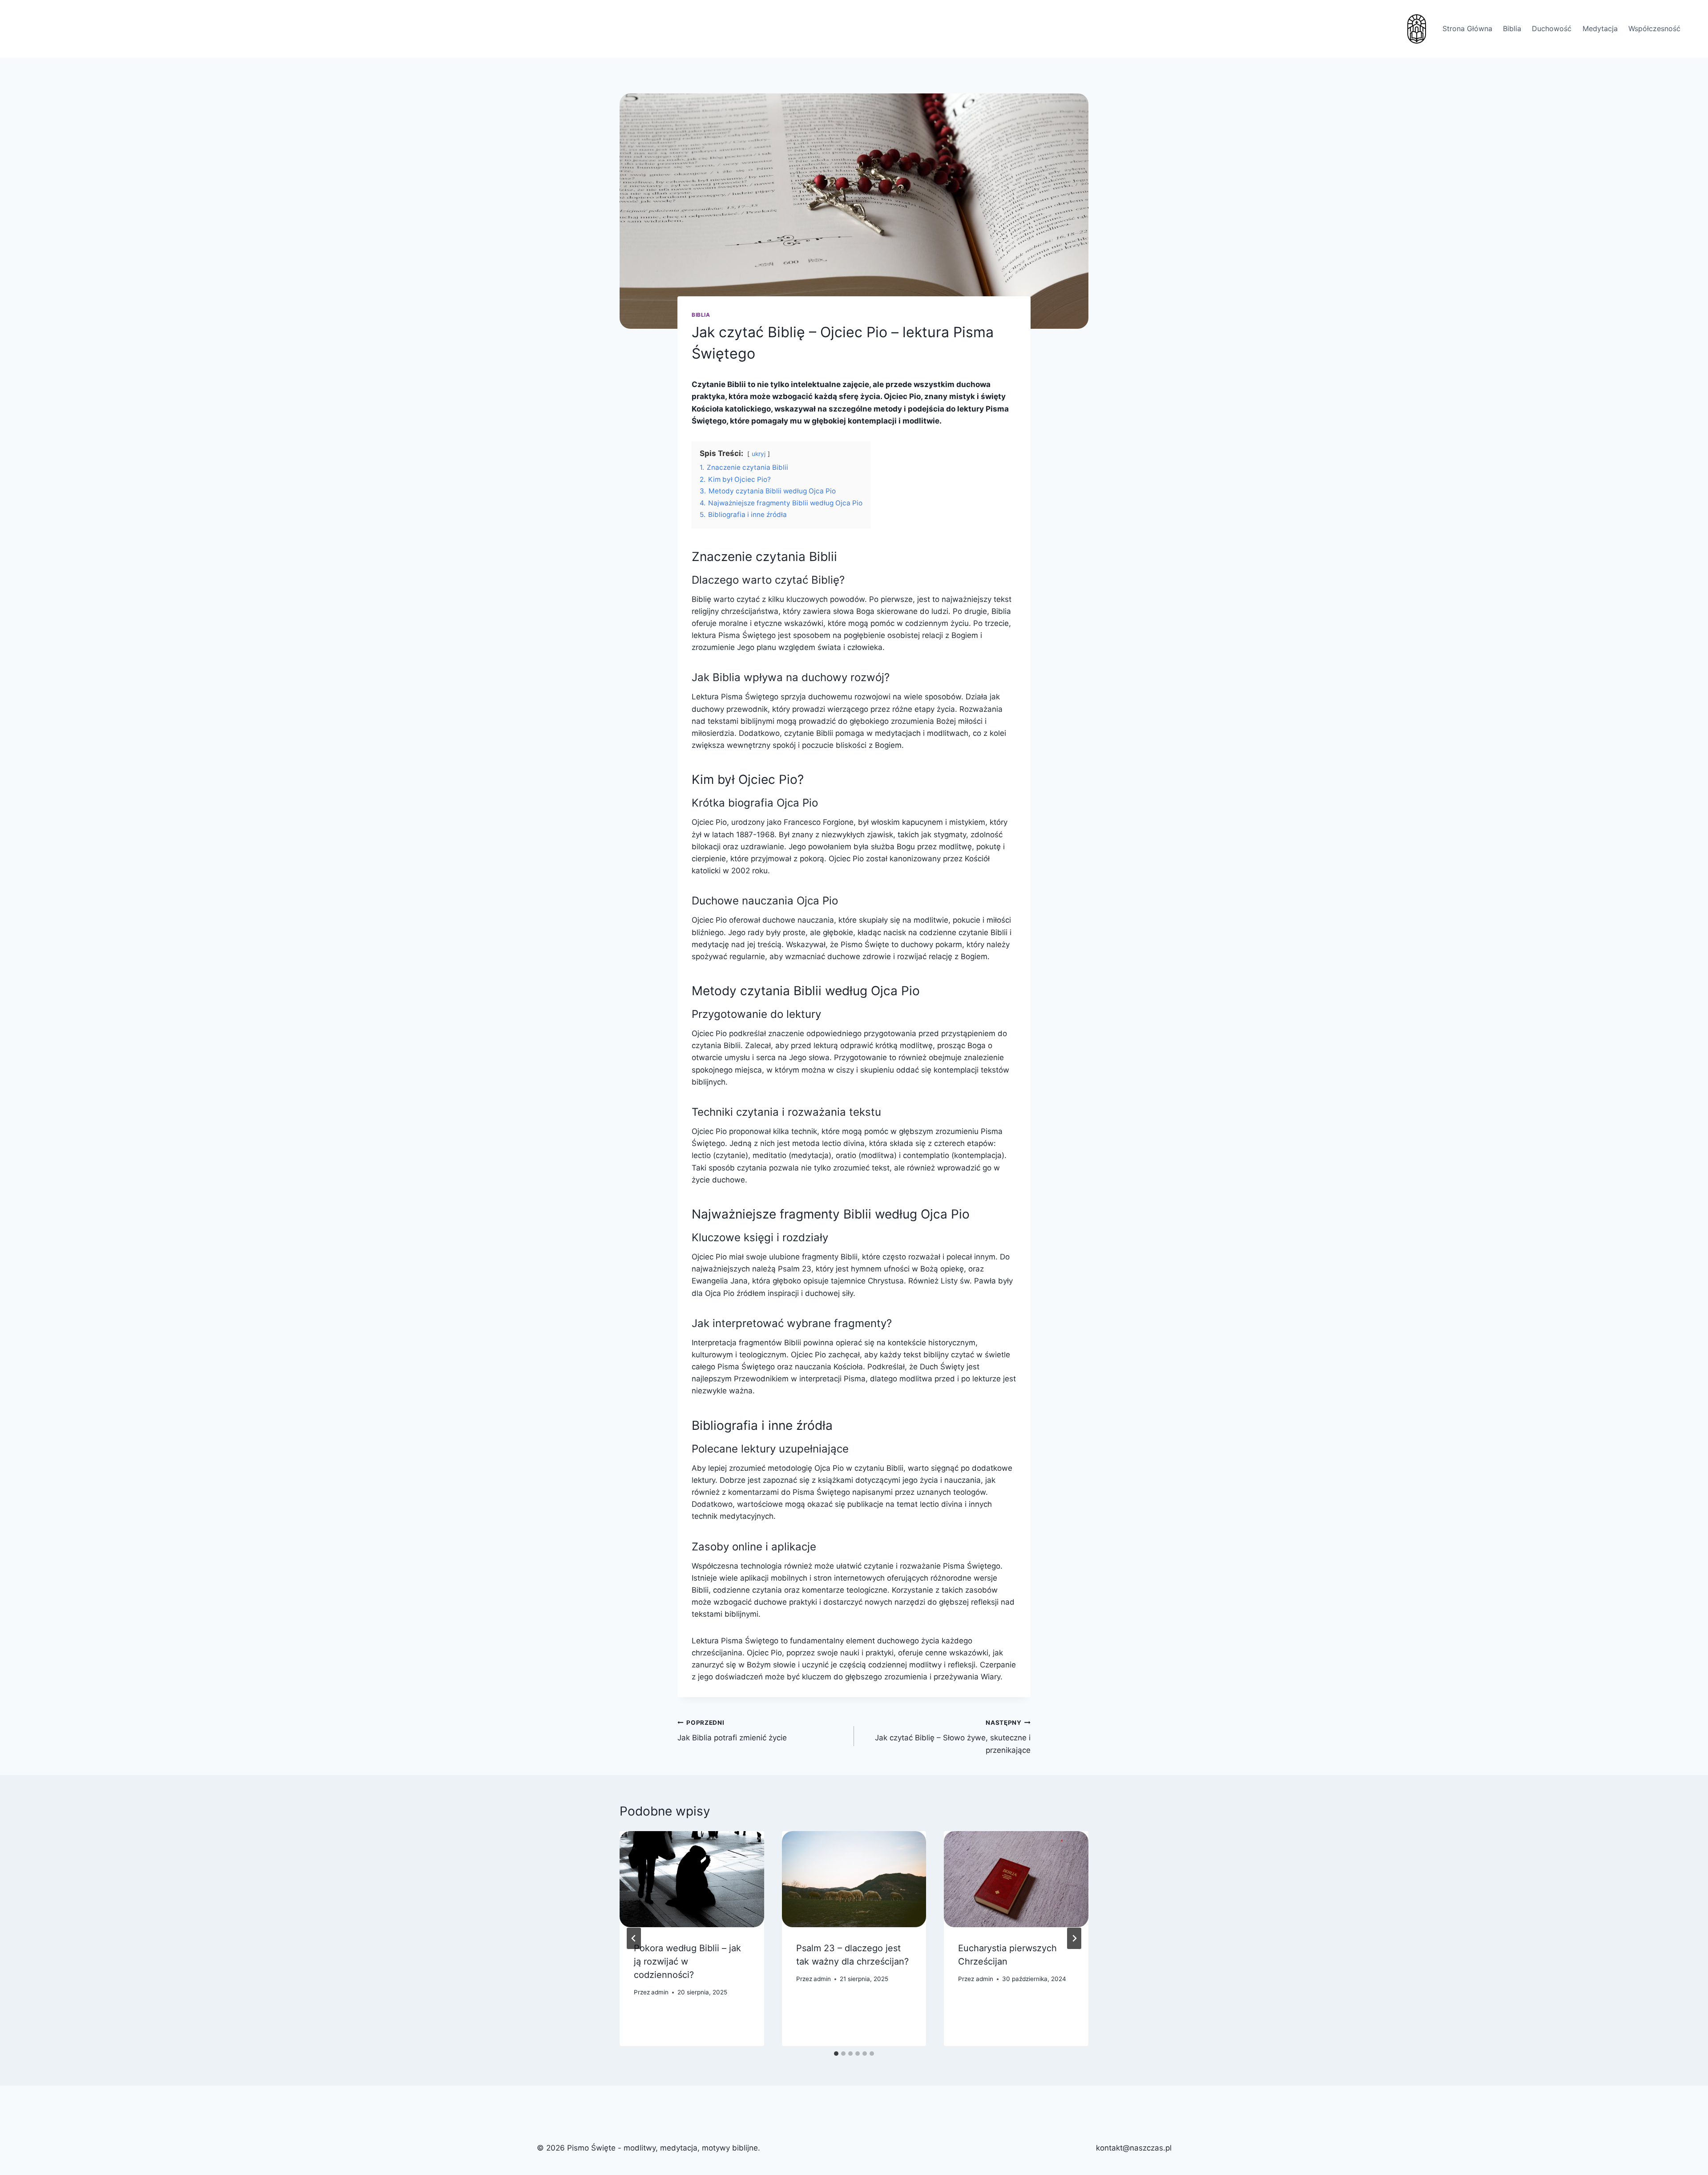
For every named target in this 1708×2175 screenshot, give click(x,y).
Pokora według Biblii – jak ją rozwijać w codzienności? (687, 1961)
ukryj (759, 454)
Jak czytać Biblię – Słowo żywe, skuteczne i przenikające (953, 1737)
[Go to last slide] (634, 1938)
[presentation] (692, 1879)
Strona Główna (1467, 28)
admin (660, 1992)
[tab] (836, 2054)
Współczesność (1654, 28)
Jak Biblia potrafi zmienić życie (732, 1731)
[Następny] (1074, 1938)
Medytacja (1600, 28)
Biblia (1512, 28)
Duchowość (1552, 28)
